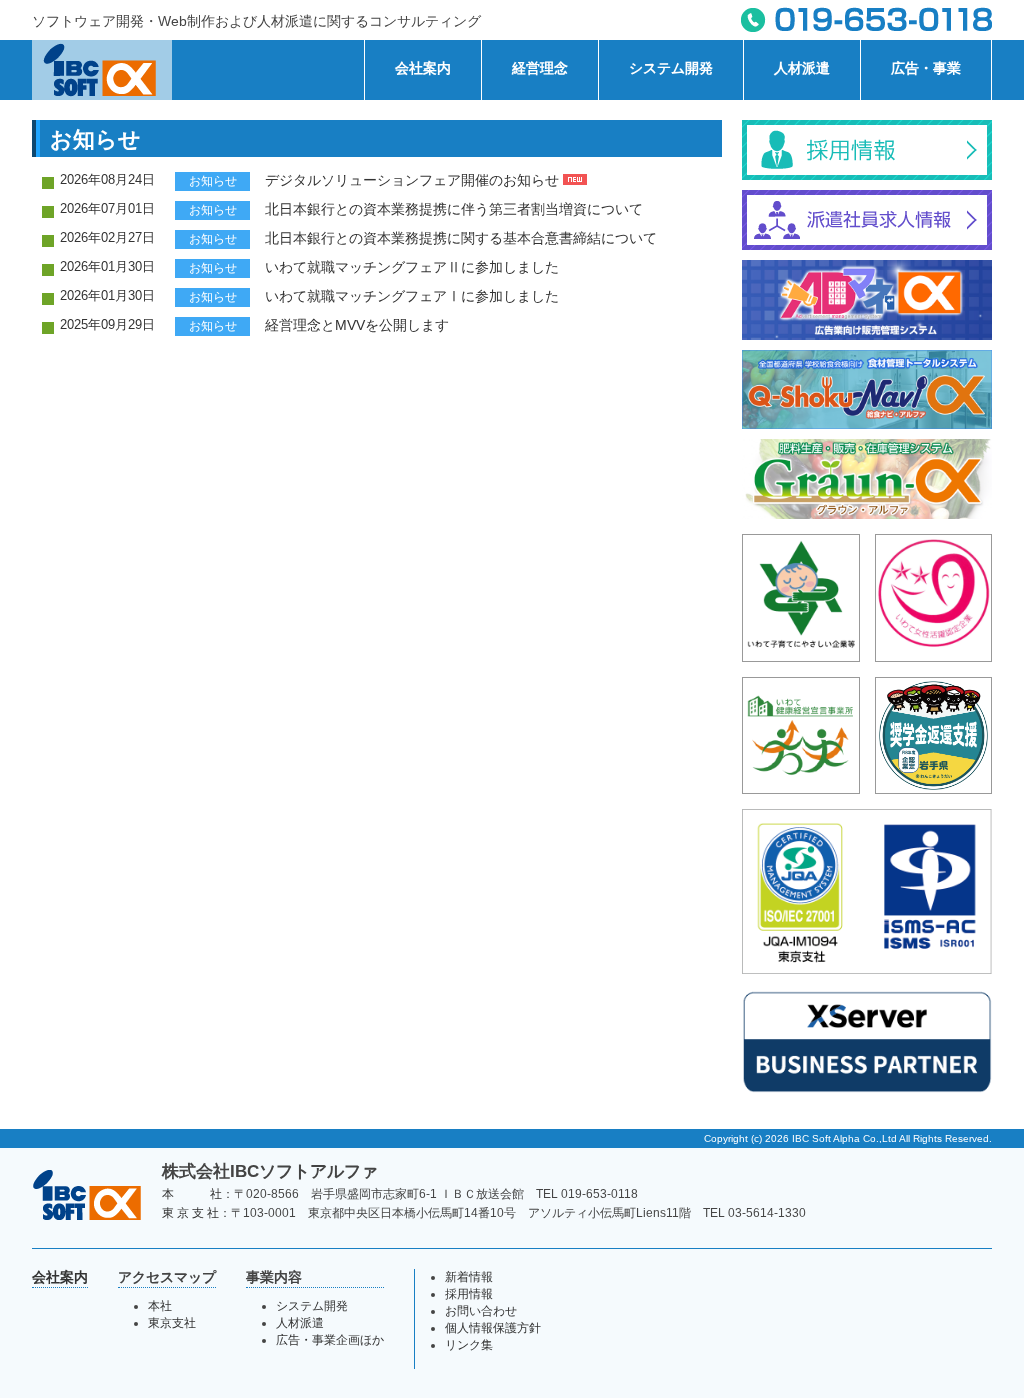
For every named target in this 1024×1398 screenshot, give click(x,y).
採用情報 (469, 1294)
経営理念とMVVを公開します (357, 325)
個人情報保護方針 (493, 1328)
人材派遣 (802, 68)
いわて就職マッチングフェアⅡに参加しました (412, 267)
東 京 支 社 (190, 1213)
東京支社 (172, 1323)
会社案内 (423, 68)
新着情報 (469, 1277)
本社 (160, 1306)
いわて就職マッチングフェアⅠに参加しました (412, 296)
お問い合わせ (481, 1311)
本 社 (192, 1194)
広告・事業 (926, 68)
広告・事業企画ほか (330, 1340)
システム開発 (671, 68)
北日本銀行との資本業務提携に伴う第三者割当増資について (454, 209)
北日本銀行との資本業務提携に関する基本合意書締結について (461, 238)
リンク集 (469, 1345)
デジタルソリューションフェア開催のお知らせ (414, 180)
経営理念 (540, 68)
